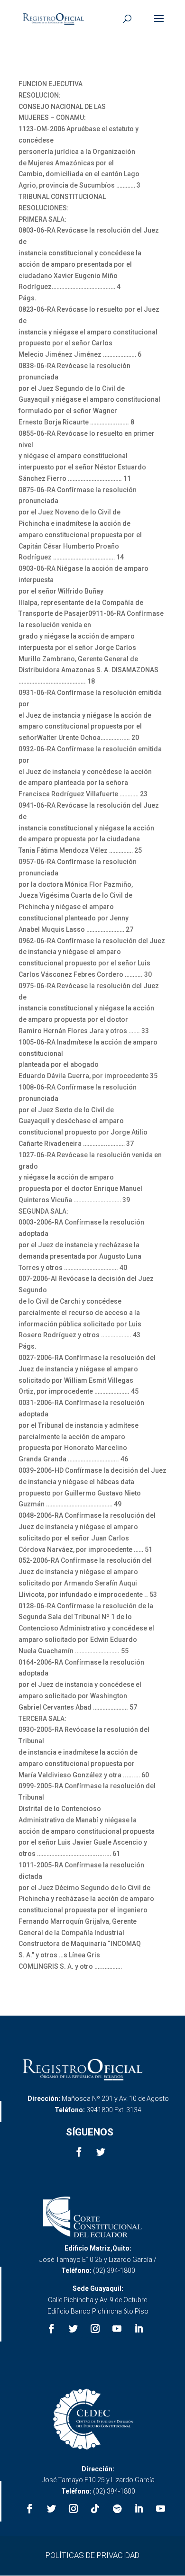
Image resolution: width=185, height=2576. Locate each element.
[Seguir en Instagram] (95, 2329)
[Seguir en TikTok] (95, 2509)
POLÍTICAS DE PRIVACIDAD (92, 2555)
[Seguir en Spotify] (117, 2509)
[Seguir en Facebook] (79, 2152)
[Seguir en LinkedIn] (139, 2329)
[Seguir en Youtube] (117, 2329)
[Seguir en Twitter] (101, 2152)
